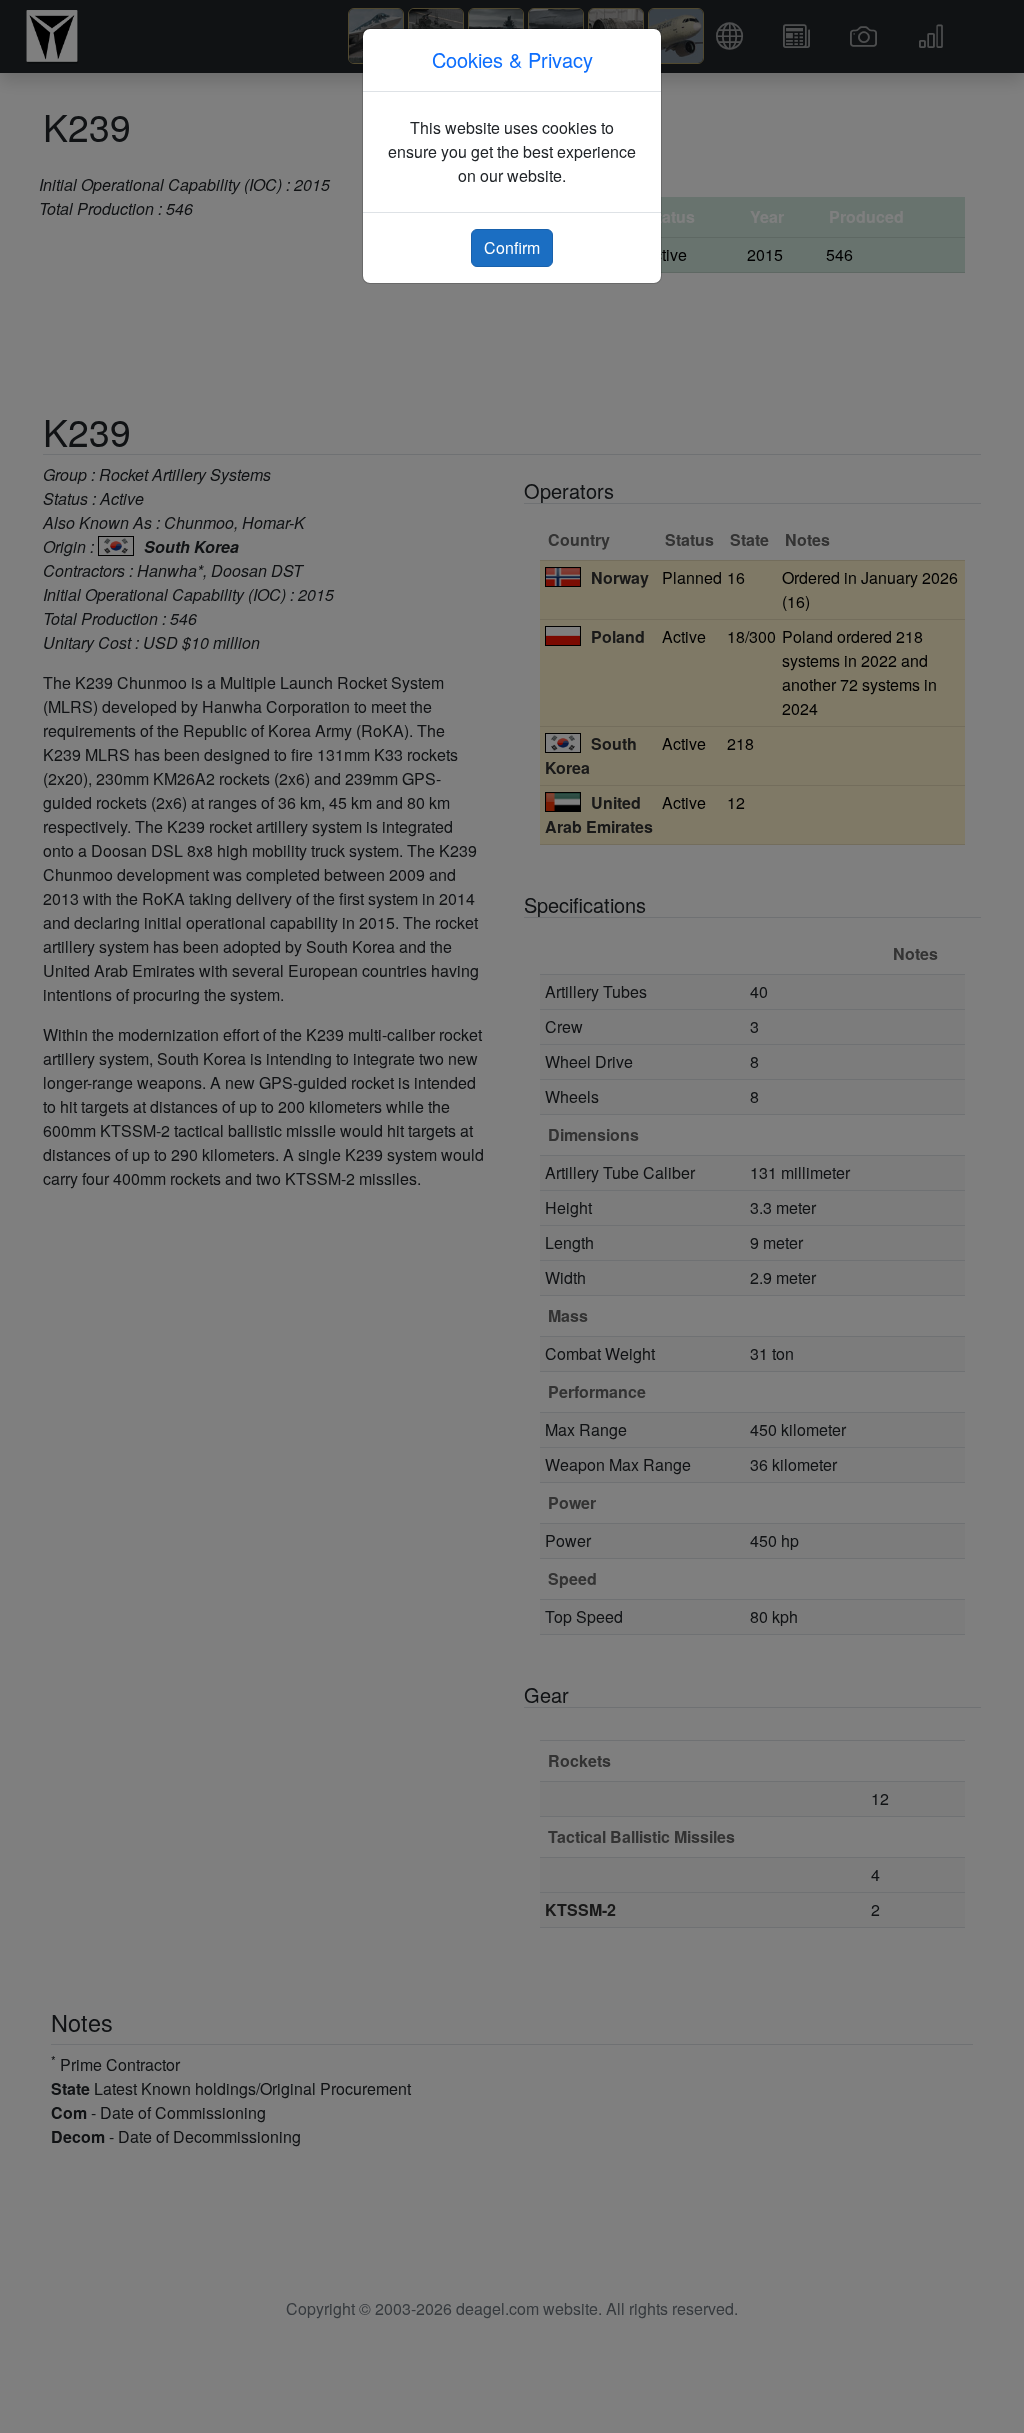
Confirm (512, 247)
